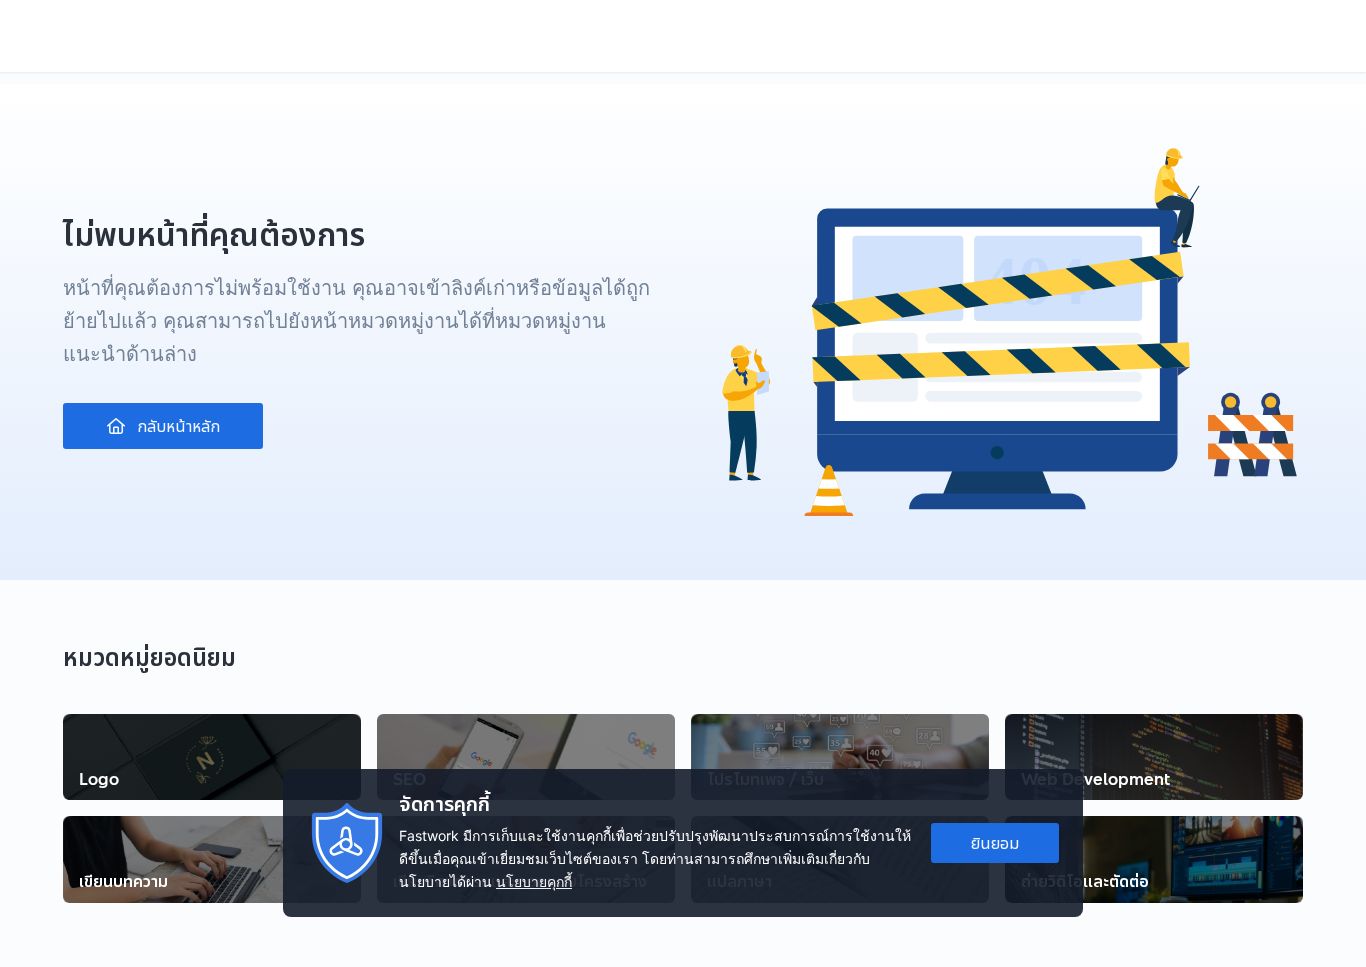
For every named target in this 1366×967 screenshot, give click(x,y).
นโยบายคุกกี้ (534, 881)
